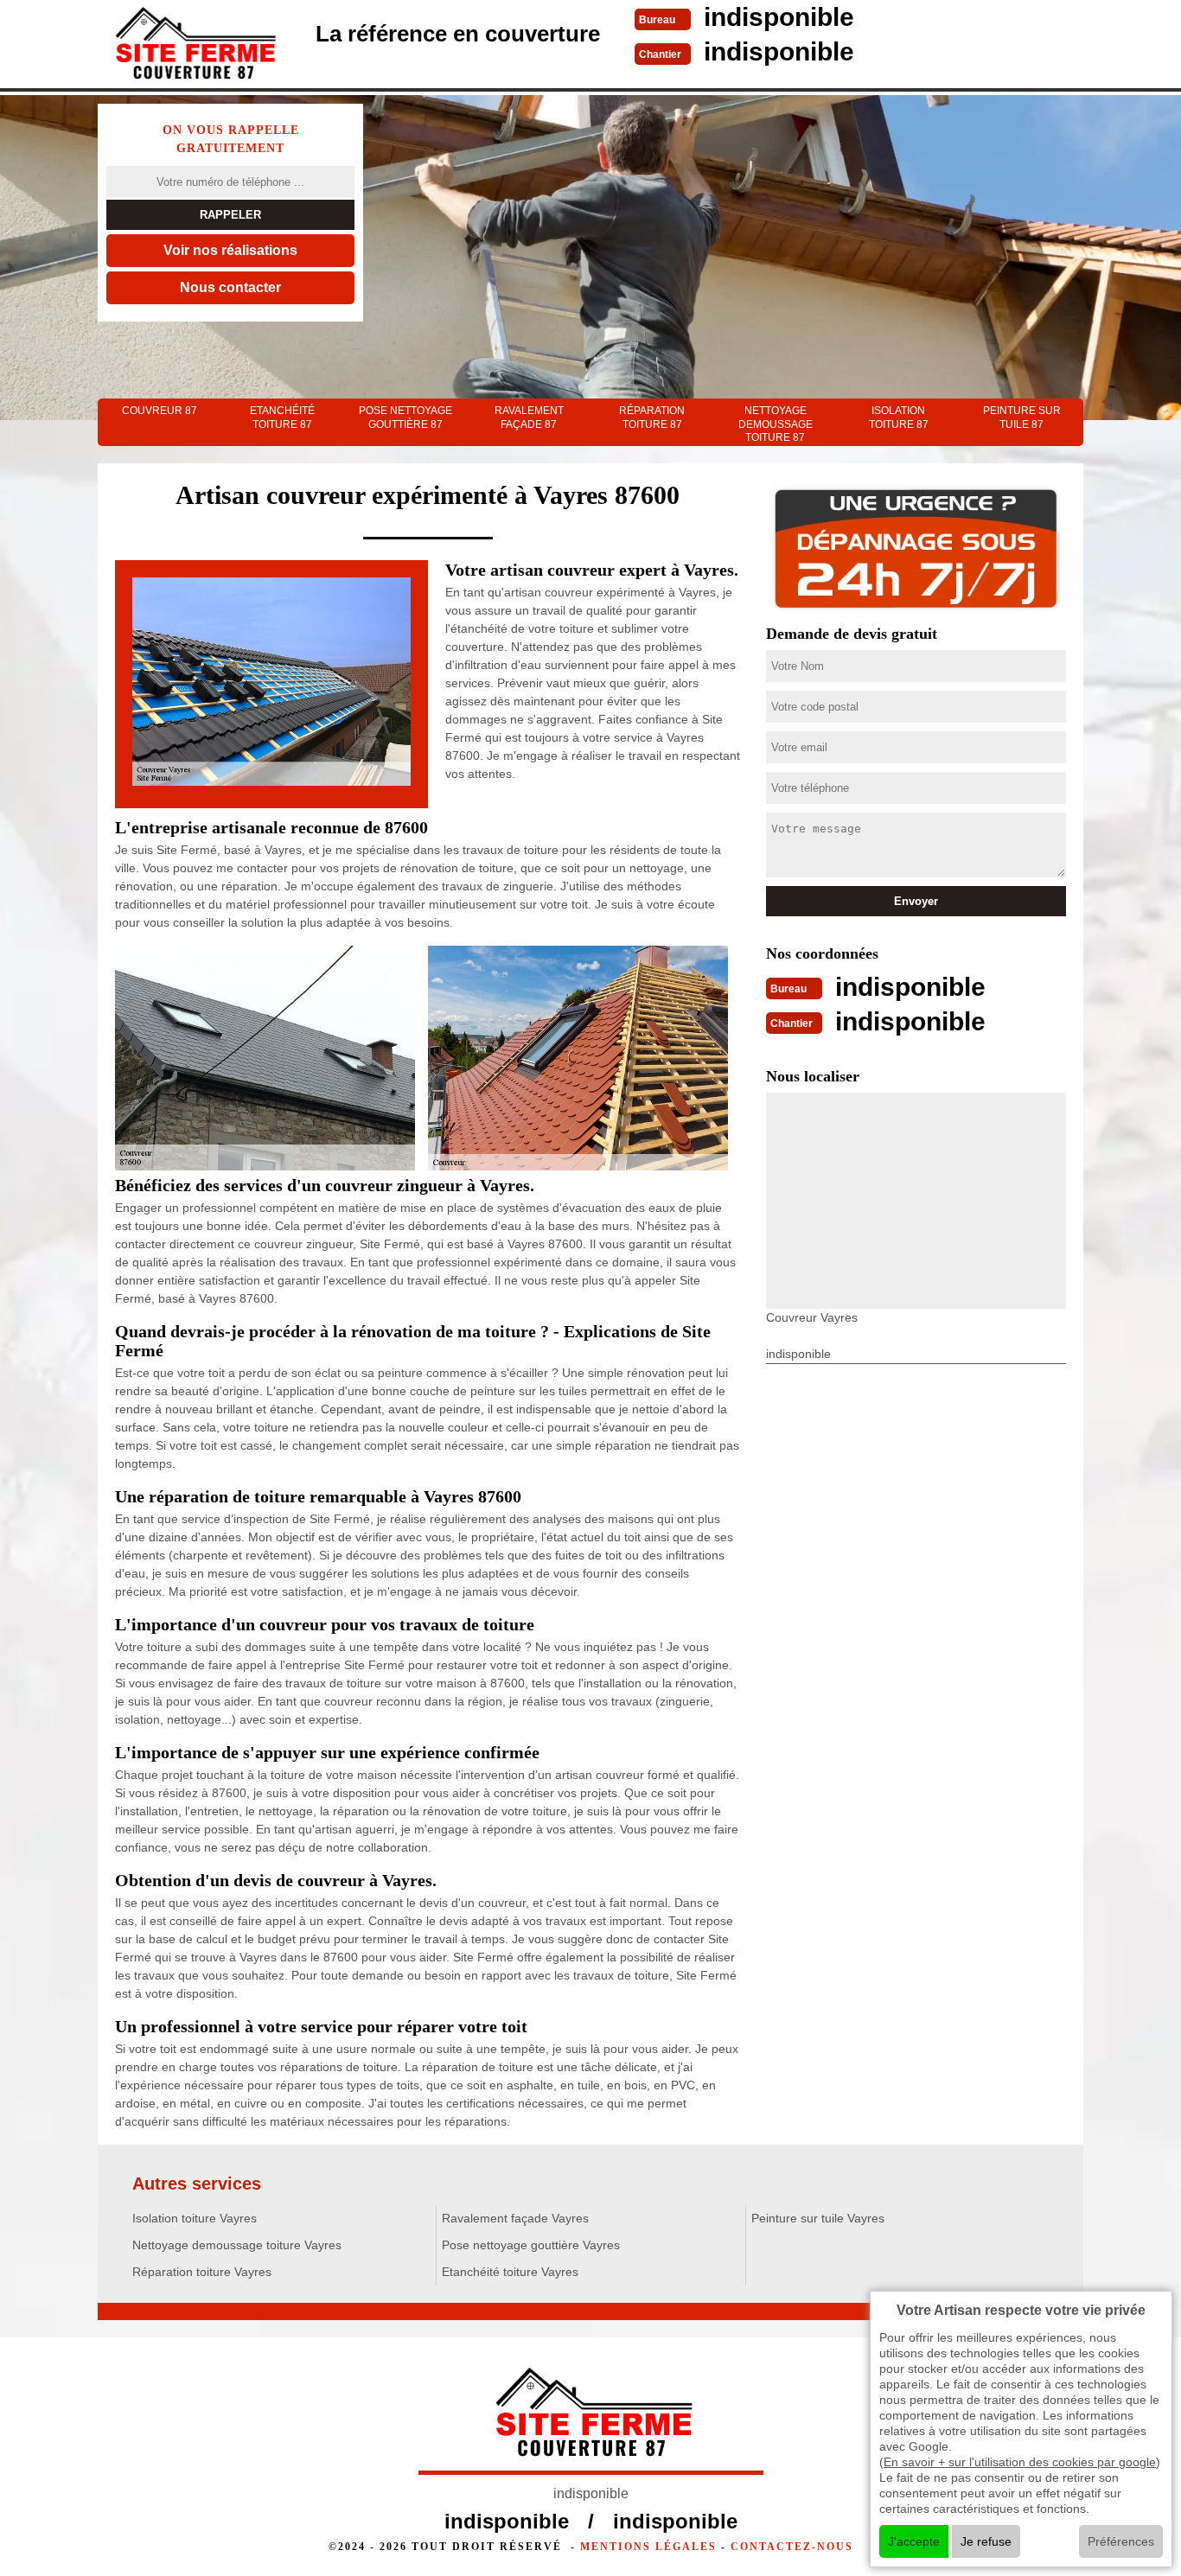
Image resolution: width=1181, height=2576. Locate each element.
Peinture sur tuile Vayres (818, 2218)
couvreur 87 (160, 411)
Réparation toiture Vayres (202, 2272)
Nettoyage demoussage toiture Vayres (237, 2245)
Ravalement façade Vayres (515, 2218)
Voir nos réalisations (230, 250)
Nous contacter (230, 287)
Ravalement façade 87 (529, 418)
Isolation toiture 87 (899, 418)
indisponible (779, 17)
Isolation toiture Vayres (195, 2218)
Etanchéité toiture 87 (282, 418)
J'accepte (914, 2541)
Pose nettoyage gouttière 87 (405, 418)
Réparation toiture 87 (652, 418)
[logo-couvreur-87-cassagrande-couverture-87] (193, 46)
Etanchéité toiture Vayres (510, 2272)
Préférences (1121, 2541)
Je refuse (986, 2541)
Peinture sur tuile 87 (1022, 418)
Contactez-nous (792, 2547)
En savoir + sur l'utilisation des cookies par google (1020, 2462)
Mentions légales (648, 2547)
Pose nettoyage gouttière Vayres (531, 2245)
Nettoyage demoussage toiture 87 (776, 424)
